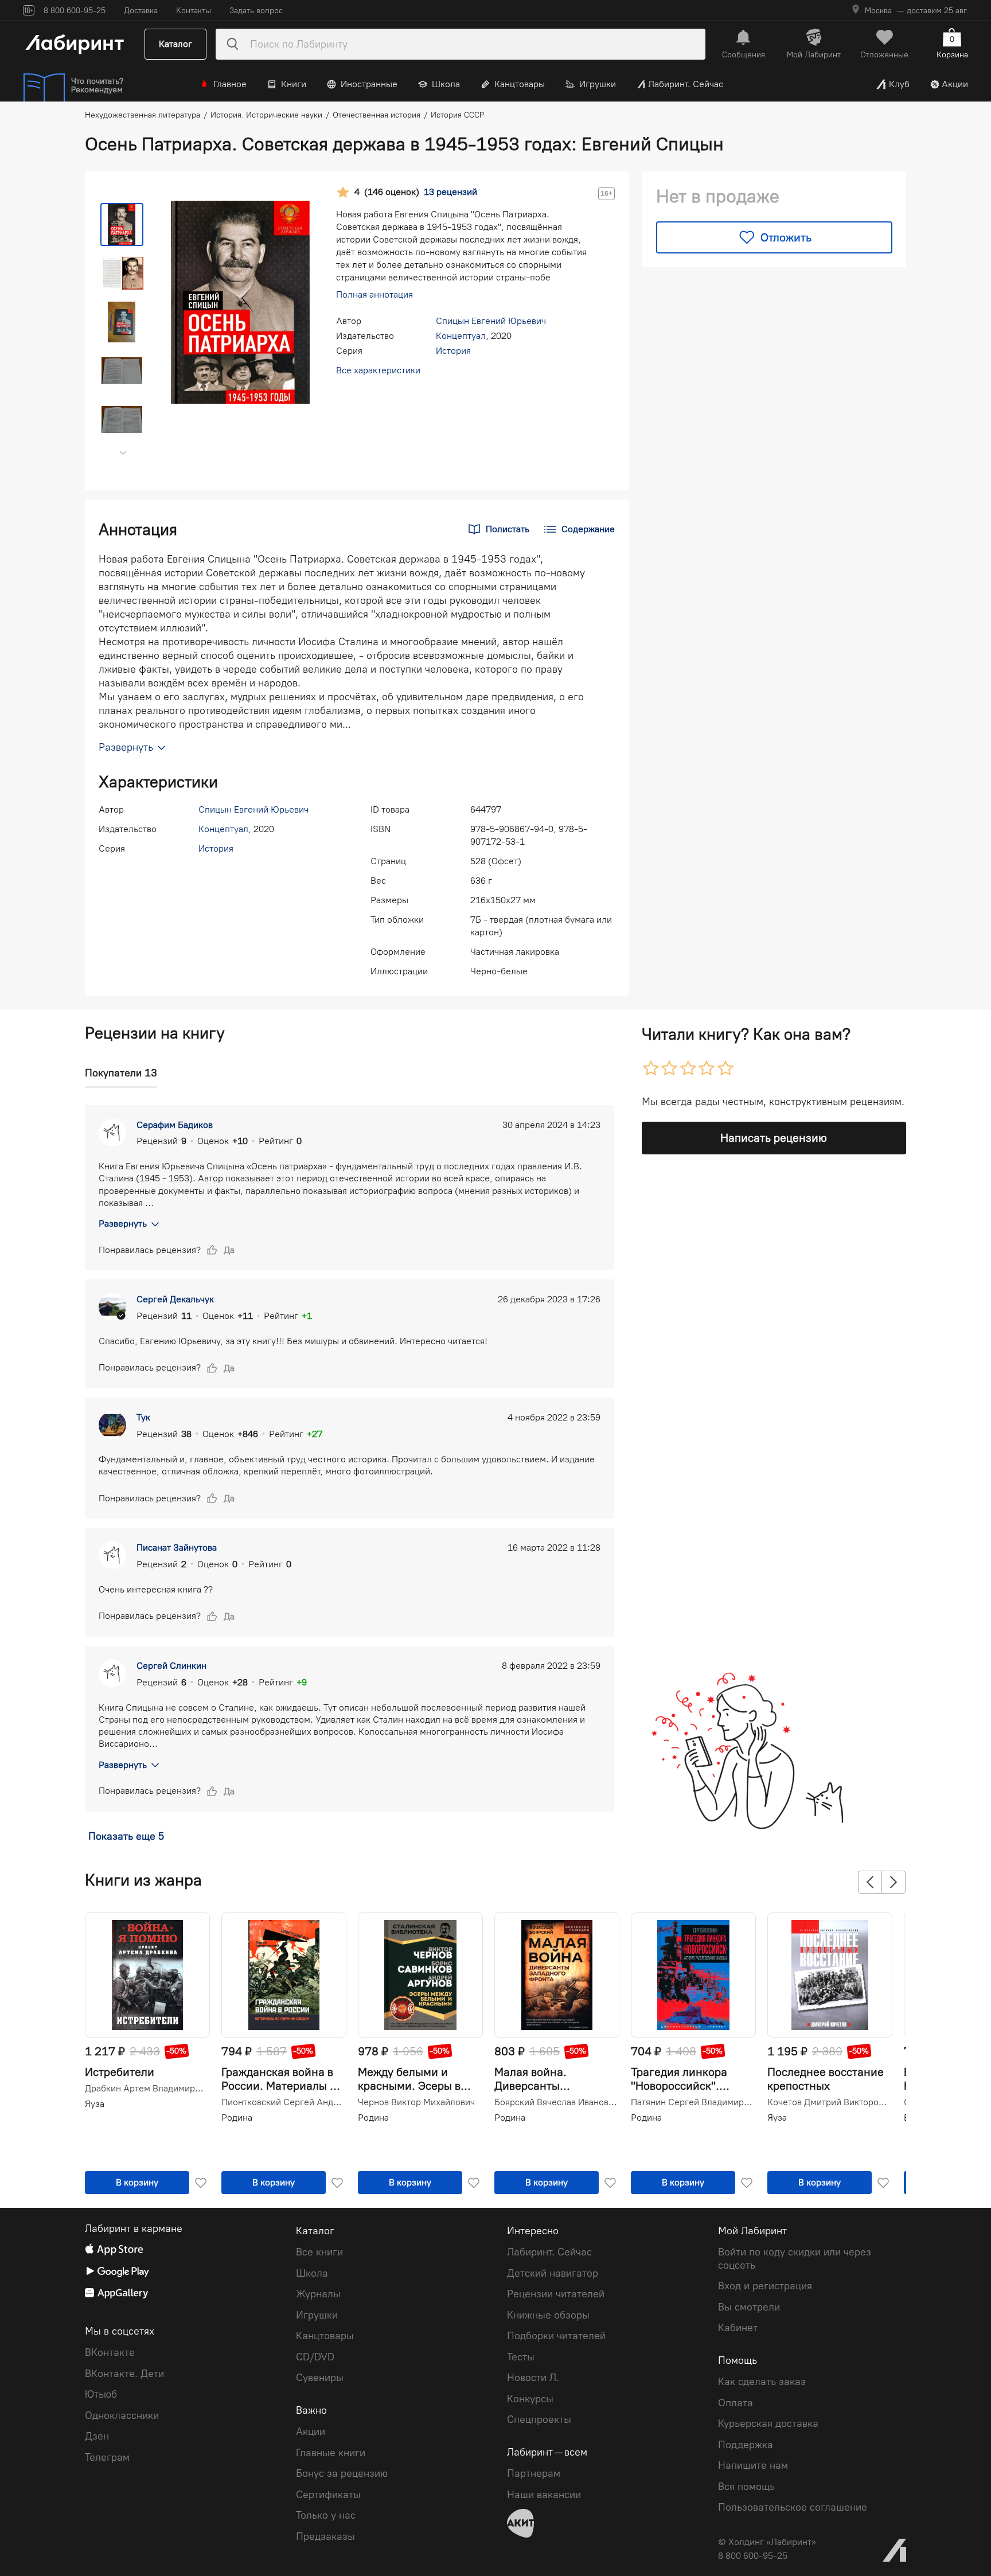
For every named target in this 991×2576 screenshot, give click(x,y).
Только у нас (326, 2515)
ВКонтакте (110, 2352)
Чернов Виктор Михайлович (416, 2102)
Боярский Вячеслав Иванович (556, 2102)
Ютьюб (101, 2394)
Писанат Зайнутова (177, 1547)
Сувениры (320, 2378)
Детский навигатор (553, 2273)
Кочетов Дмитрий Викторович (829, 2102)
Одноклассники (122, 2415)
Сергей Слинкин (171, 1666)
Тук (143, 1417)
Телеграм (107, 2457)
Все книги (319, 2252)
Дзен (97, 2436)
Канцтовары (520, 84)
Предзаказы (325, 2536)
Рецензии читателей (556, 2294)
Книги (294, 84)
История (453, 351)
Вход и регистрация (765, 2286)
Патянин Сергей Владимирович (692, 2102)
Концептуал (461, 336)
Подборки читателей (556, 2336)
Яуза (95, 2104)
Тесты (521, 2357)
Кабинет (738, 2328)
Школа (446, 84)
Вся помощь (746, 2487)
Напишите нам (753, 2465)
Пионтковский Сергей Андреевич (283, 2102)
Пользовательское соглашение (793, 2507)
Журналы (318, 2294)
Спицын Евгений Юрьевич (491, 321)
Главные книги (331, 2453)
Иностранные (369, 84)
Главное (230, 84)
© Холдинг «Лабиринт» (767, 2542)
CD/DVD (315, 2357)
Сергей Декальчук (175, 1299)
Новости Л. (533, 2378)
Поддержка (746, 2445)
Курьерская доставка (768, 2423)
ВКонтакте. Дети (124, 2374)
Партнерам (534, 2473)
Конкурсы (530, 2399)
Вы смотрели (749, 2307)
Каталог (175, 44)
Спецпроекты (539, 2419)
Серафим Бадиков (175, 1125)
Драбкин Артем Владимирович (146, 2089)
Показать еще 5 (126, 1836)
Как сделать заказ (762, 2382)
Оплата (736, 2403)
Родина (237, 2118)
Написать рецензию (774, 1138)
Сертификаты (328, 2495)
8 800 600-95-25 (753, 2556)
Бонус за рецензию (342, 2473)
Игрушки (598, 84)
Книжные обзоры (548, 2315)
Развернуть (123, 1223)
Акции (955, 84)
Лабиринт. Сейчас (686, 84)
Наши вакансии (544, 2495)
